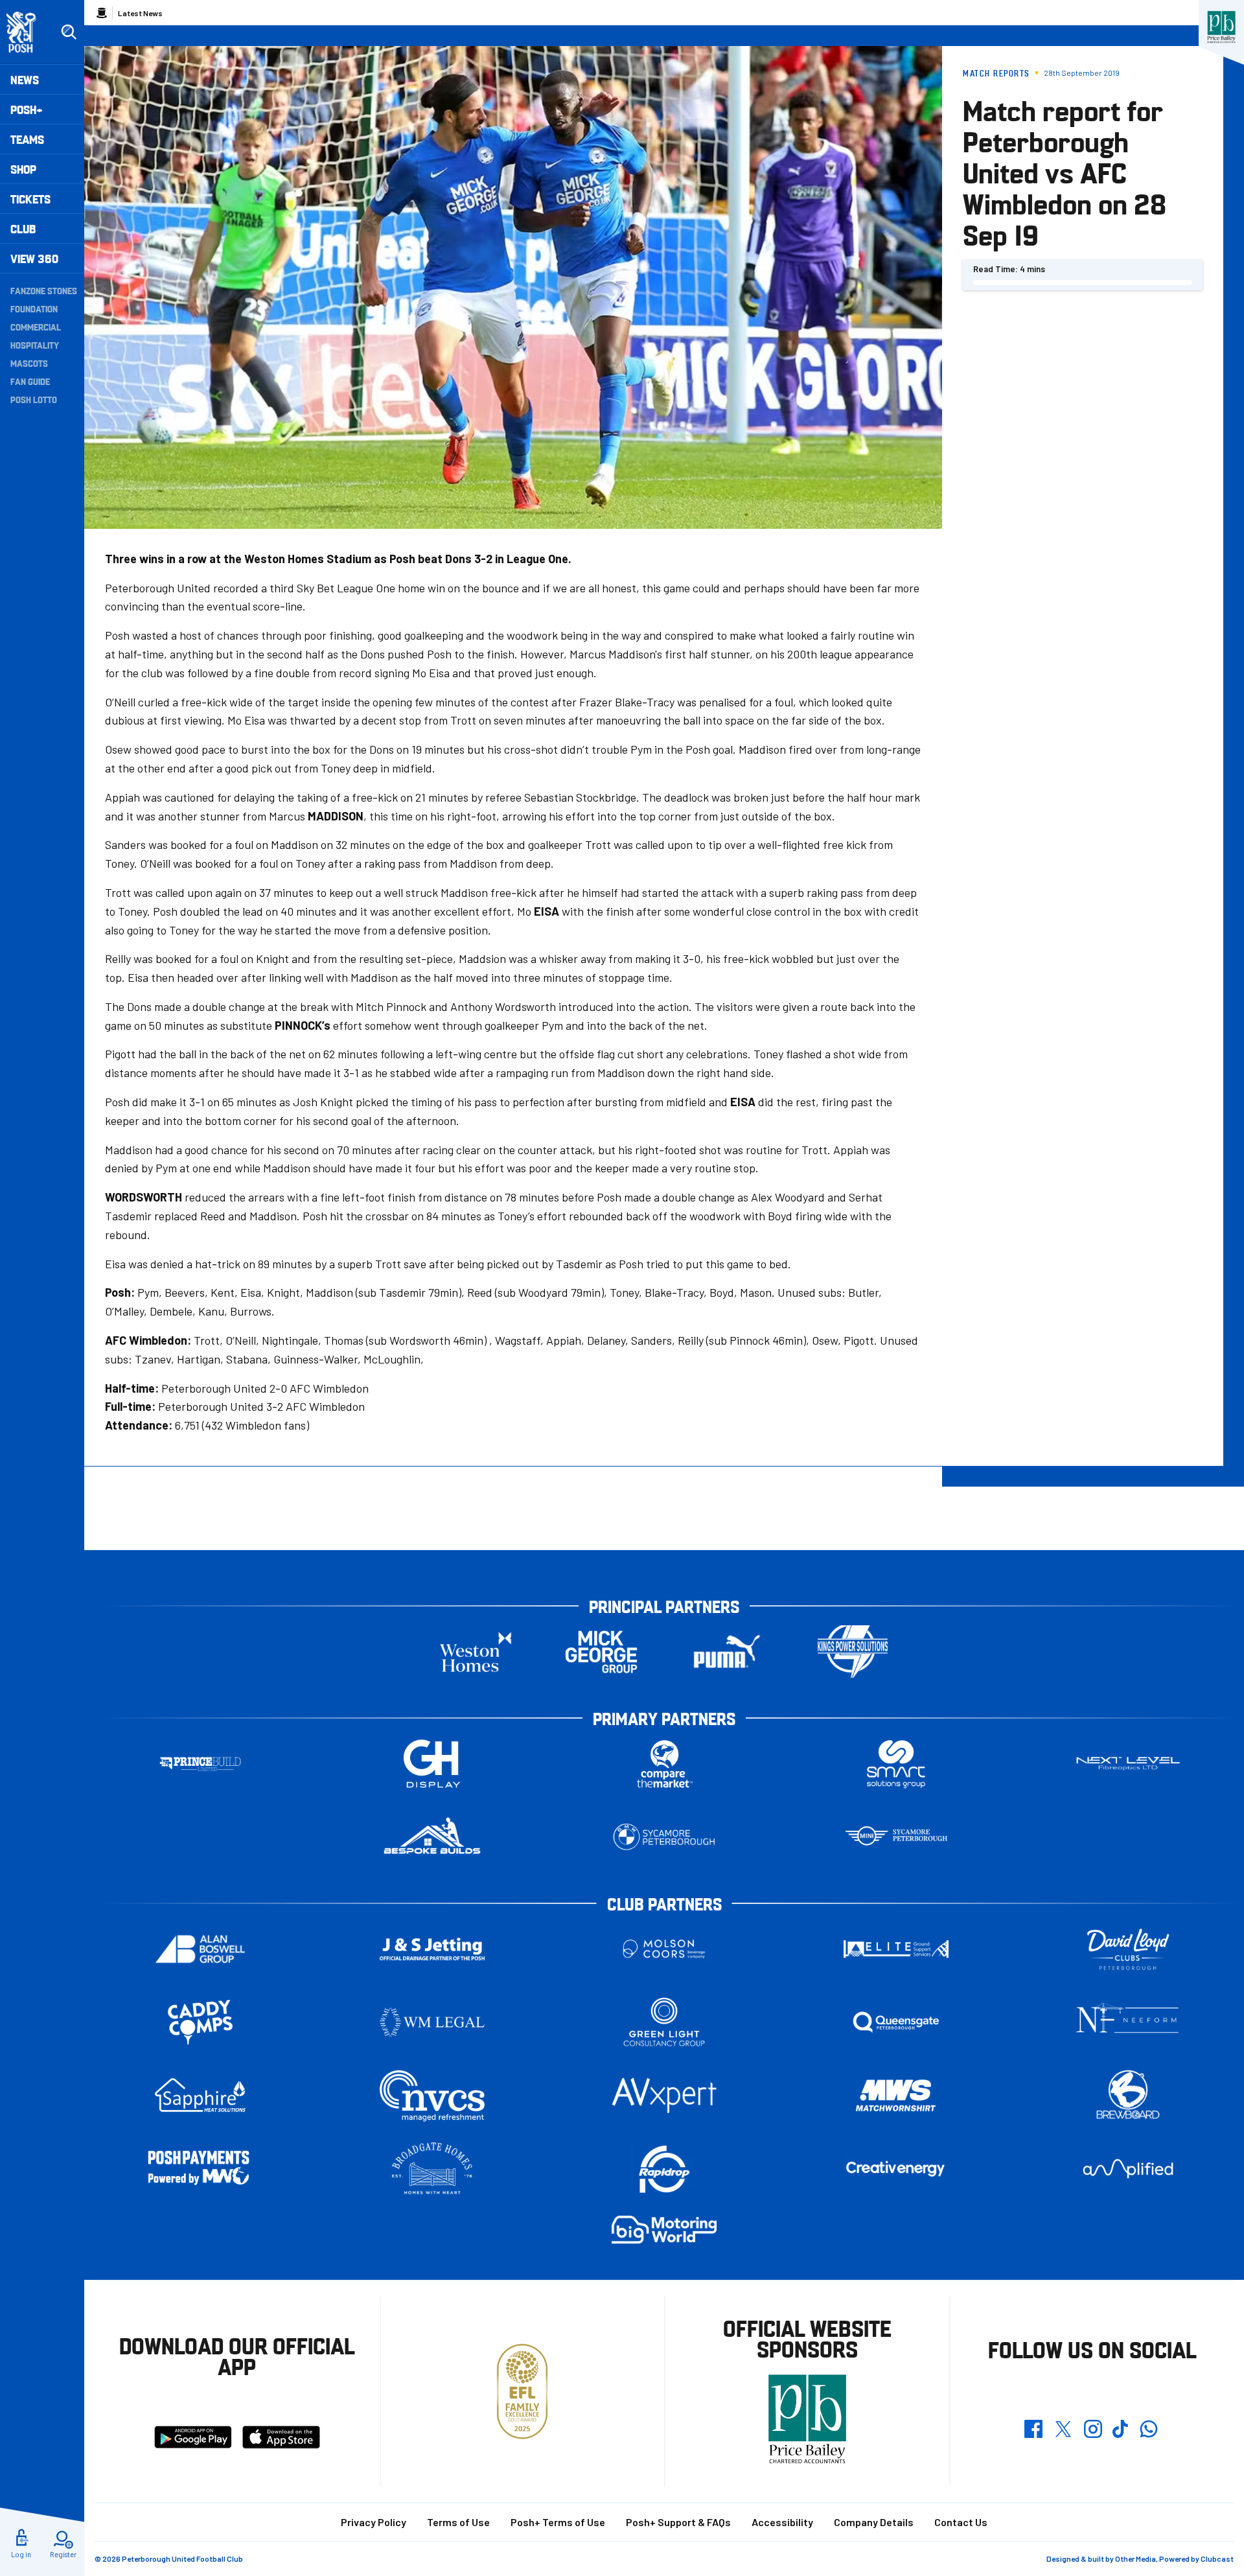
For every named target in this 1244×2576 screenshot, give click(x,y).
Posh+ (27, 109)
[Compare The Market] (664, 1764)
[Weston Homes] (476, 1652)
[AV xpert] (664, 2095)
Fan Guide (30, 381)
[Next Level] (1128, 1764)
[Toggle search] (69, 32)
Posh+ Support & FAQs (678, 2522)
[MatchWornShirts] (896, 2095)
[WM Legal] (432, 2022)
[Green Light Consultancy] (664, 2022)
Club (23, 228)
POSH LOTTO (34, 399)
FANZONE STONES (44, 290)
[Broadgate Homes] (432, 2169)
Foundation (34, 308)
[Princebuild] (200, 1764)
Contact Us (961, 2522)
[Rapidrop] (664, 2169)
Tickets (30, 199)
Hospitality (35, 345)
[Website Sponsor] (1221, 27)
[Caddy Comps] (200, 2022)
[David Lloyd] (1128, 1949)
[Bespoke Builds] (432, 1837)
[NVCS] (432, 2095)
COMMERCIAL (36, 327)
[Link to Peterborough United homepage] (27, 32)
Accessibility (782, 2522)
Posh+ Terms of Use (558, 2522)
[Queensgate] (896, 2022)
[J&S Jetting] (432, 1949)
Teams (27, 139)
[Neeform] (1128, 2022)
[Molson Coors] (664, 1949)
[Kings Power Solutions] (853, 1652)
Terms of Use (458, 2522)
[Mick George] (601, 1652)
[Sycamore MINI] (896, 1837)
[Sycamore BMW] (664, 1837)
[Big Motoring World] (664, 2230)
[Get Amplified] (1128, 2169)
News (25, 79)
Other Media (1135, 2559)
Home (102, 13)
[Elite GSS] (896, 1949)
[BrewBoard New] (1128, 2095)
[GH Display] (432, 1764)
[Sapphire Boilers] (200, 2095)
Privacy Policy (374, 2522)
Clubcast (1217, 2559)
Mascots (29, 363)
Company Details (874, 2522)
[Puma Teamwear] (727, 1652)
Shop (23, 169)
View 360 (34, 258)
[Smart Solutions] (896, 1764)
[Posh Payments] (200, 2169)
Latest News (140, 13)
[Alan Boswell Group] (200, 1949)
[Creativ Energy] (896, 2169)
